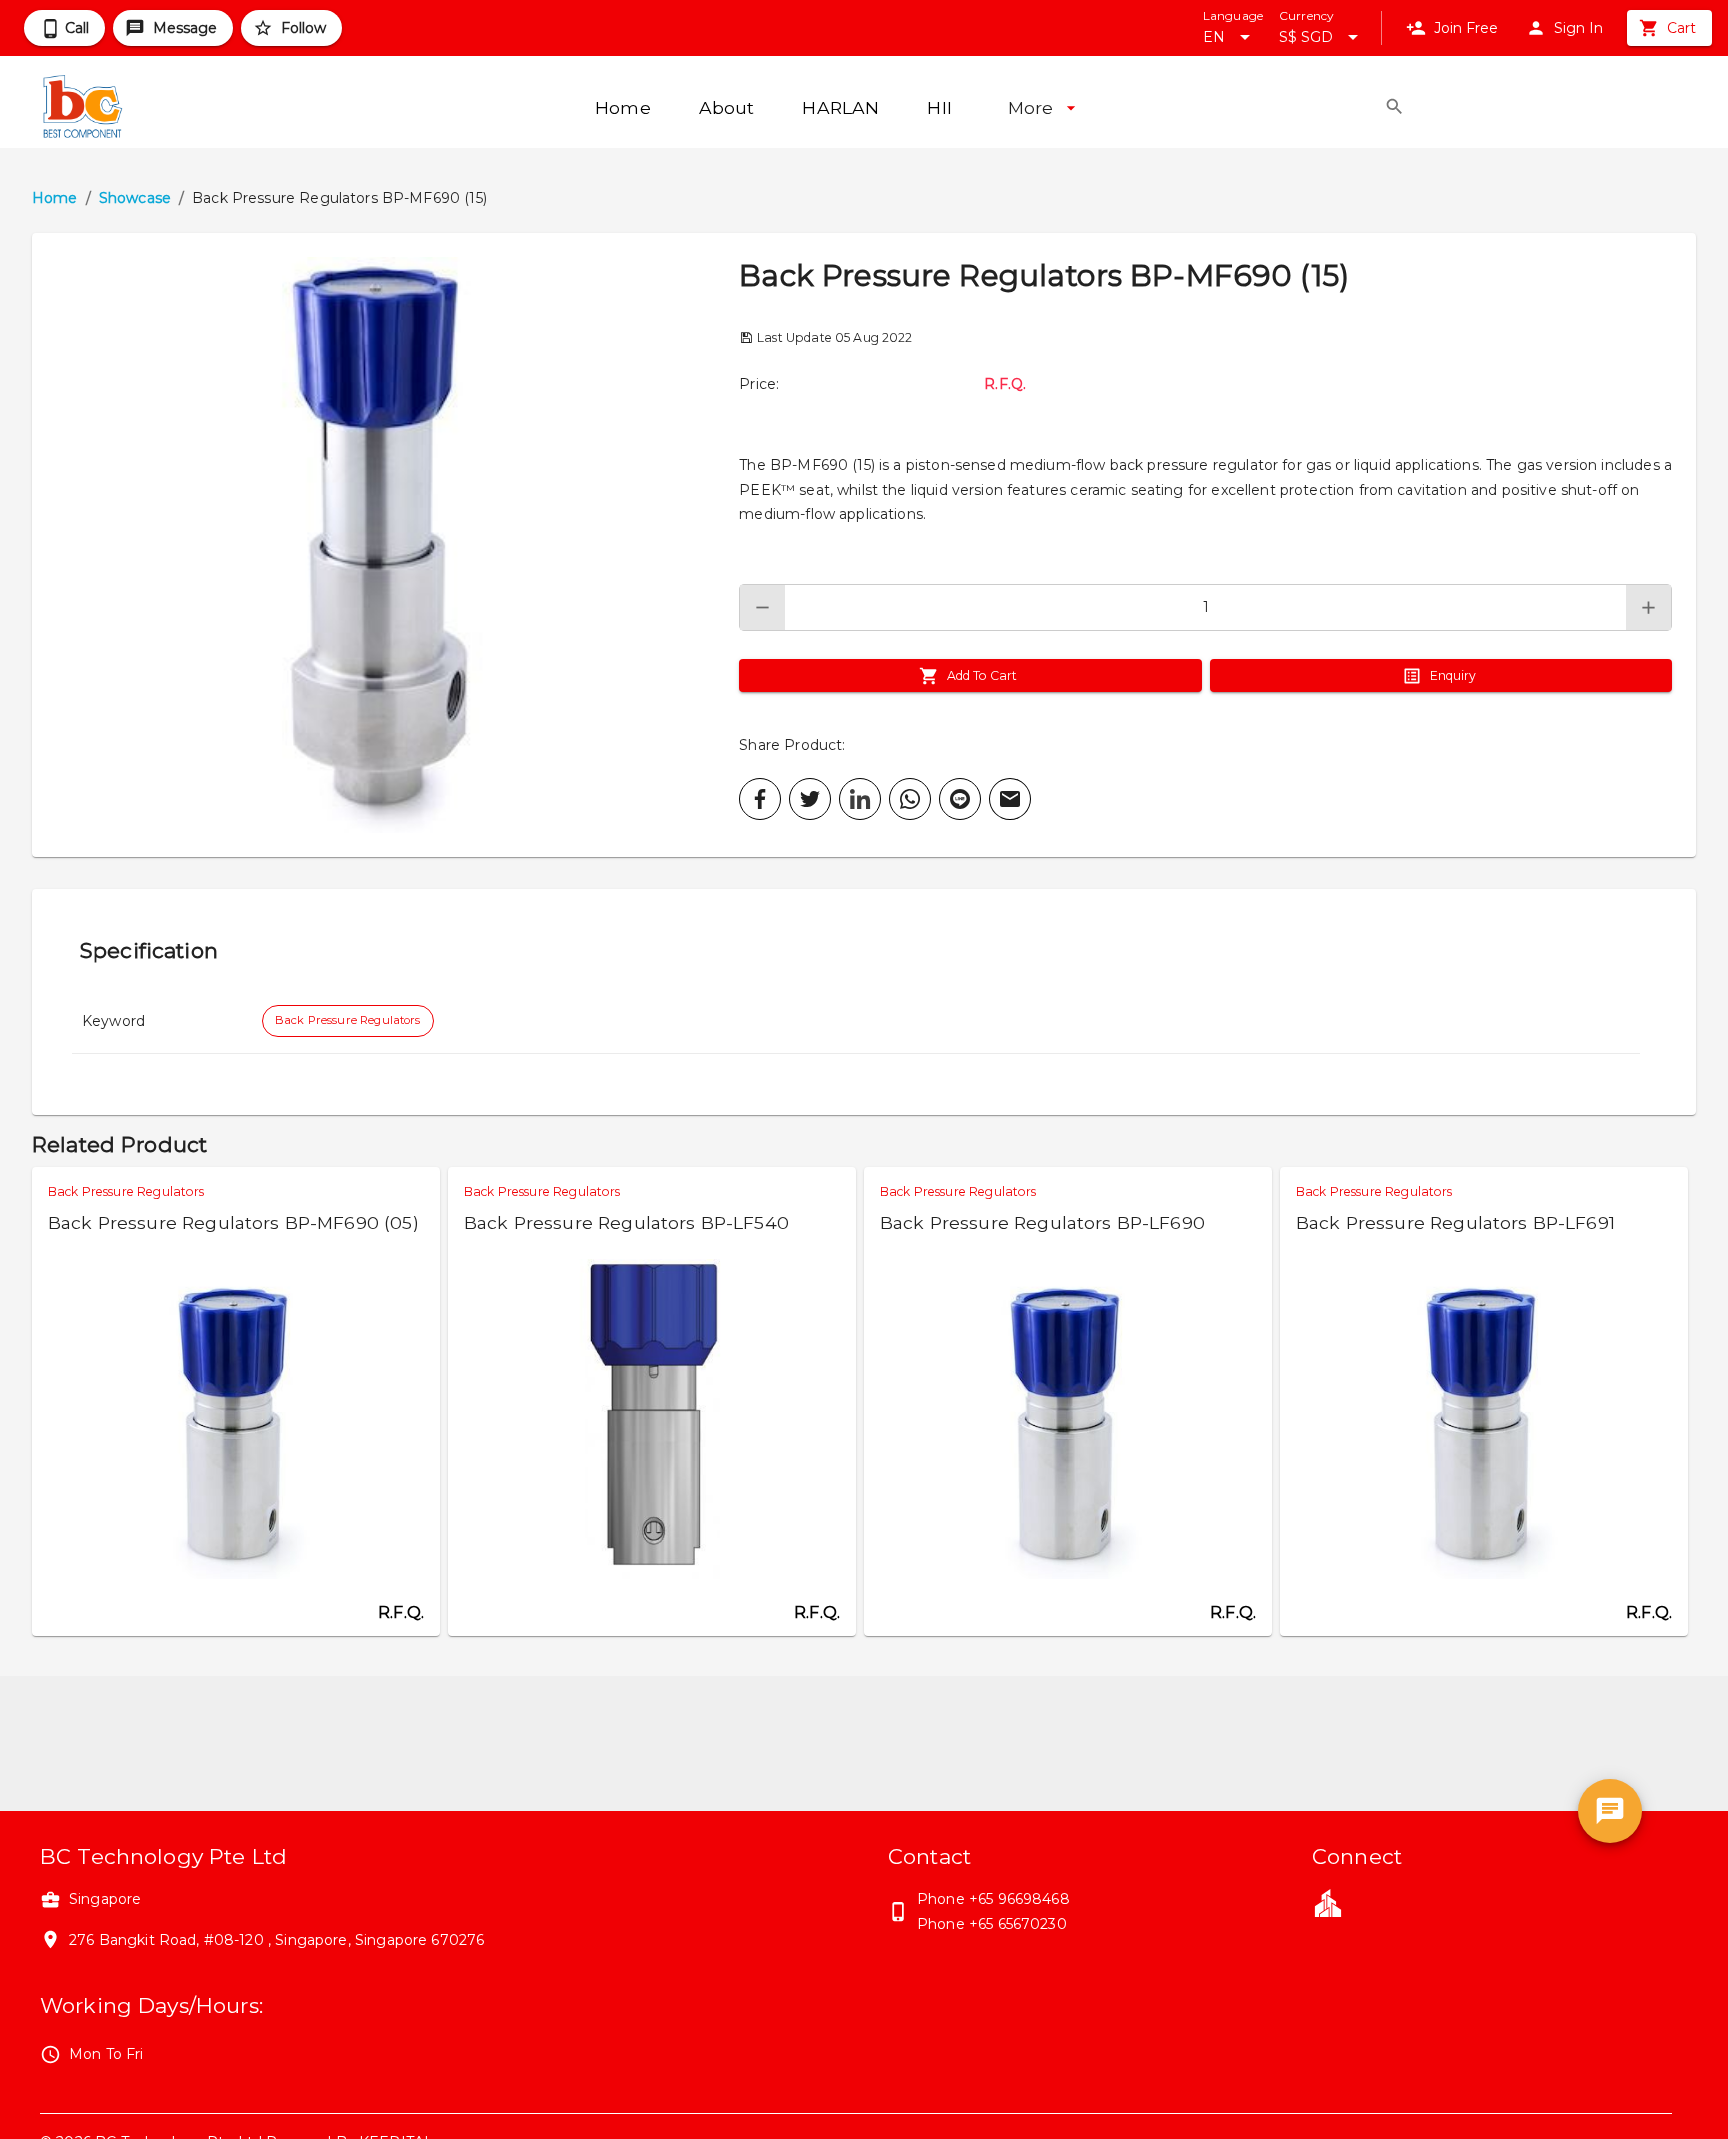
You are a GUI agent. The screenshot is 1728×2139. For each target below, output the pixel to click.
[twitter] (810, 799)
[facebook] (760, 799)
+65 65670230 (1018, 1924)
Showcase (135, 198)
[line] (960, 799)
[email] (1010, 799)
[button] (385, 545)
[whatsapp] (910, 799)
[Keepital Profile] (1328, 1902)
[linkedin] (860, 799)
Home (55, 198)
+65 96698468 (1019, 1899)
